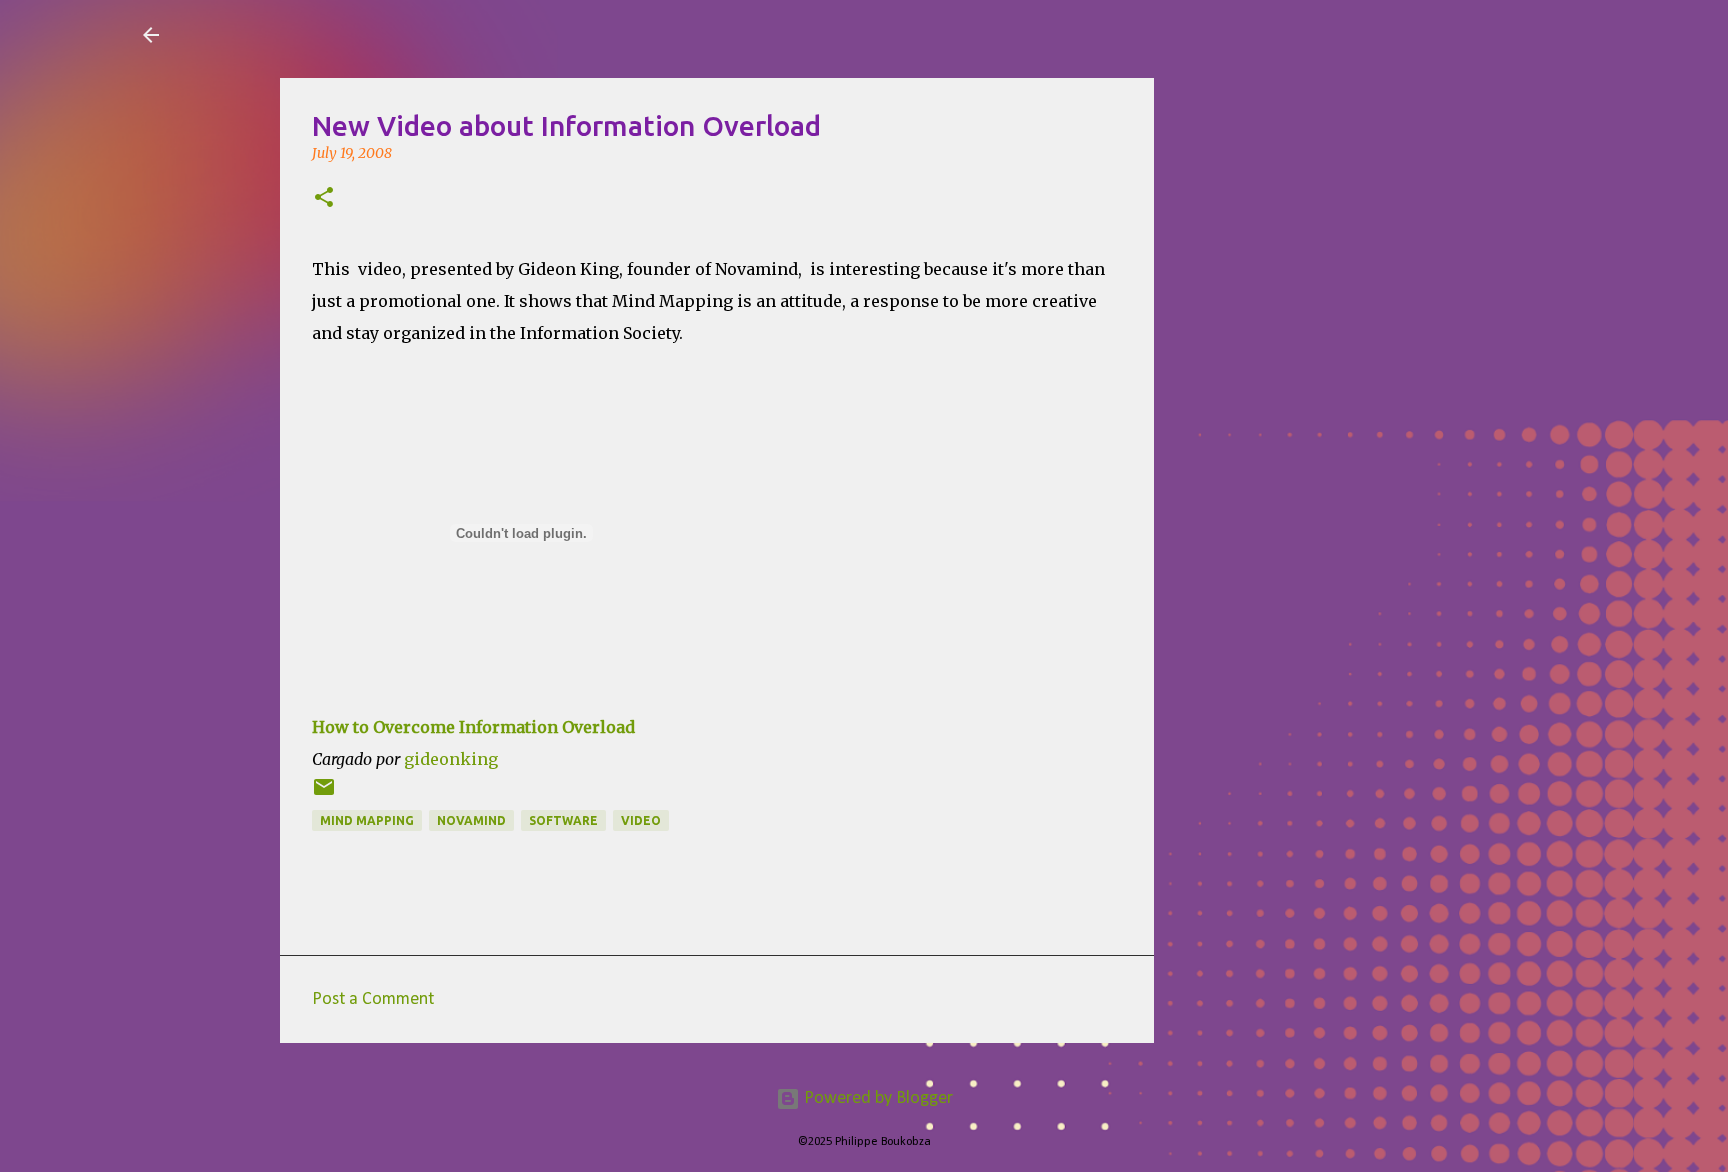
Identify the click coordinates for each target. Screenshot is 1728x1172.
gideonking (451, 759)
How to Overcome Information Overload (473, 727)
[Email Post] (324, 794)
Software (563, 820)
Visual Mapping (292, 34)
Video (641, 820)
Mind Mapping (367, 820)
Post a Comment (373, 999)
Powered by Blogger (876, 1098)
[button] (324, 199)
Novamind (471, 820)
